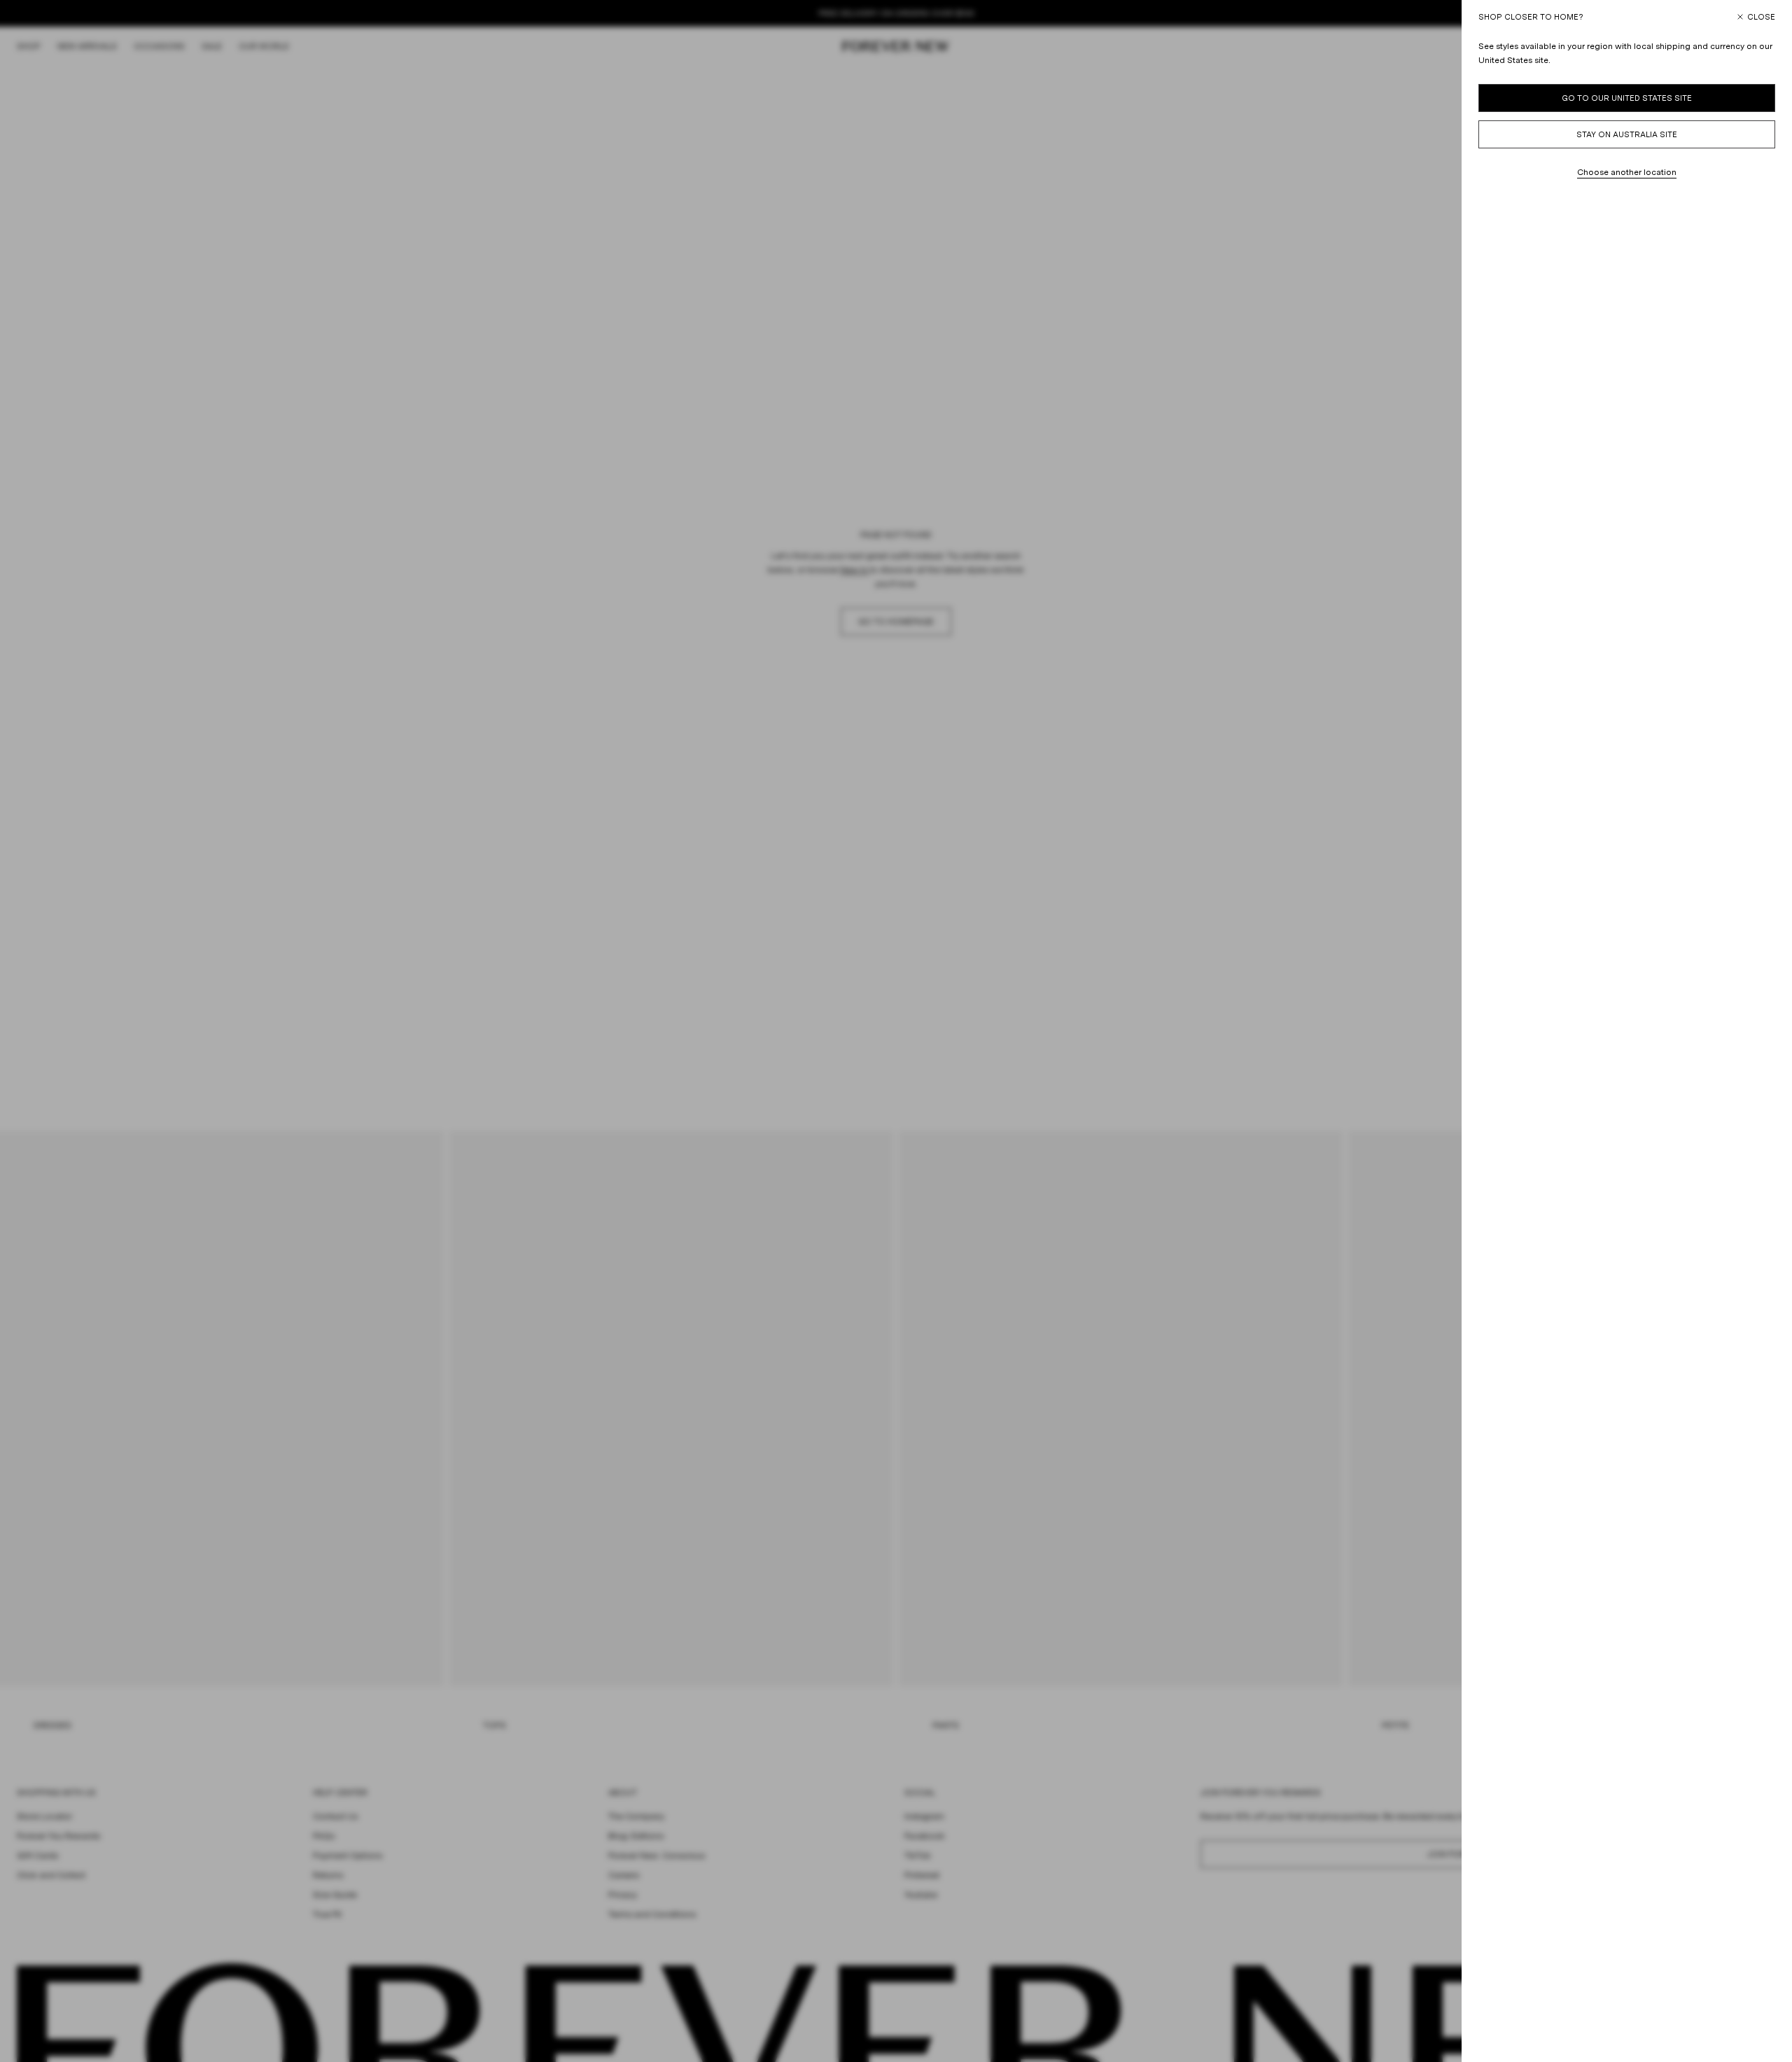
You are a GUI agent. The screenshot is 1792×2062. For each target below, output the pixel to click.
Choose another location (1627, 172)
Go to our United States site (1627, 98)
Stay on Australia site (1627, 134)
